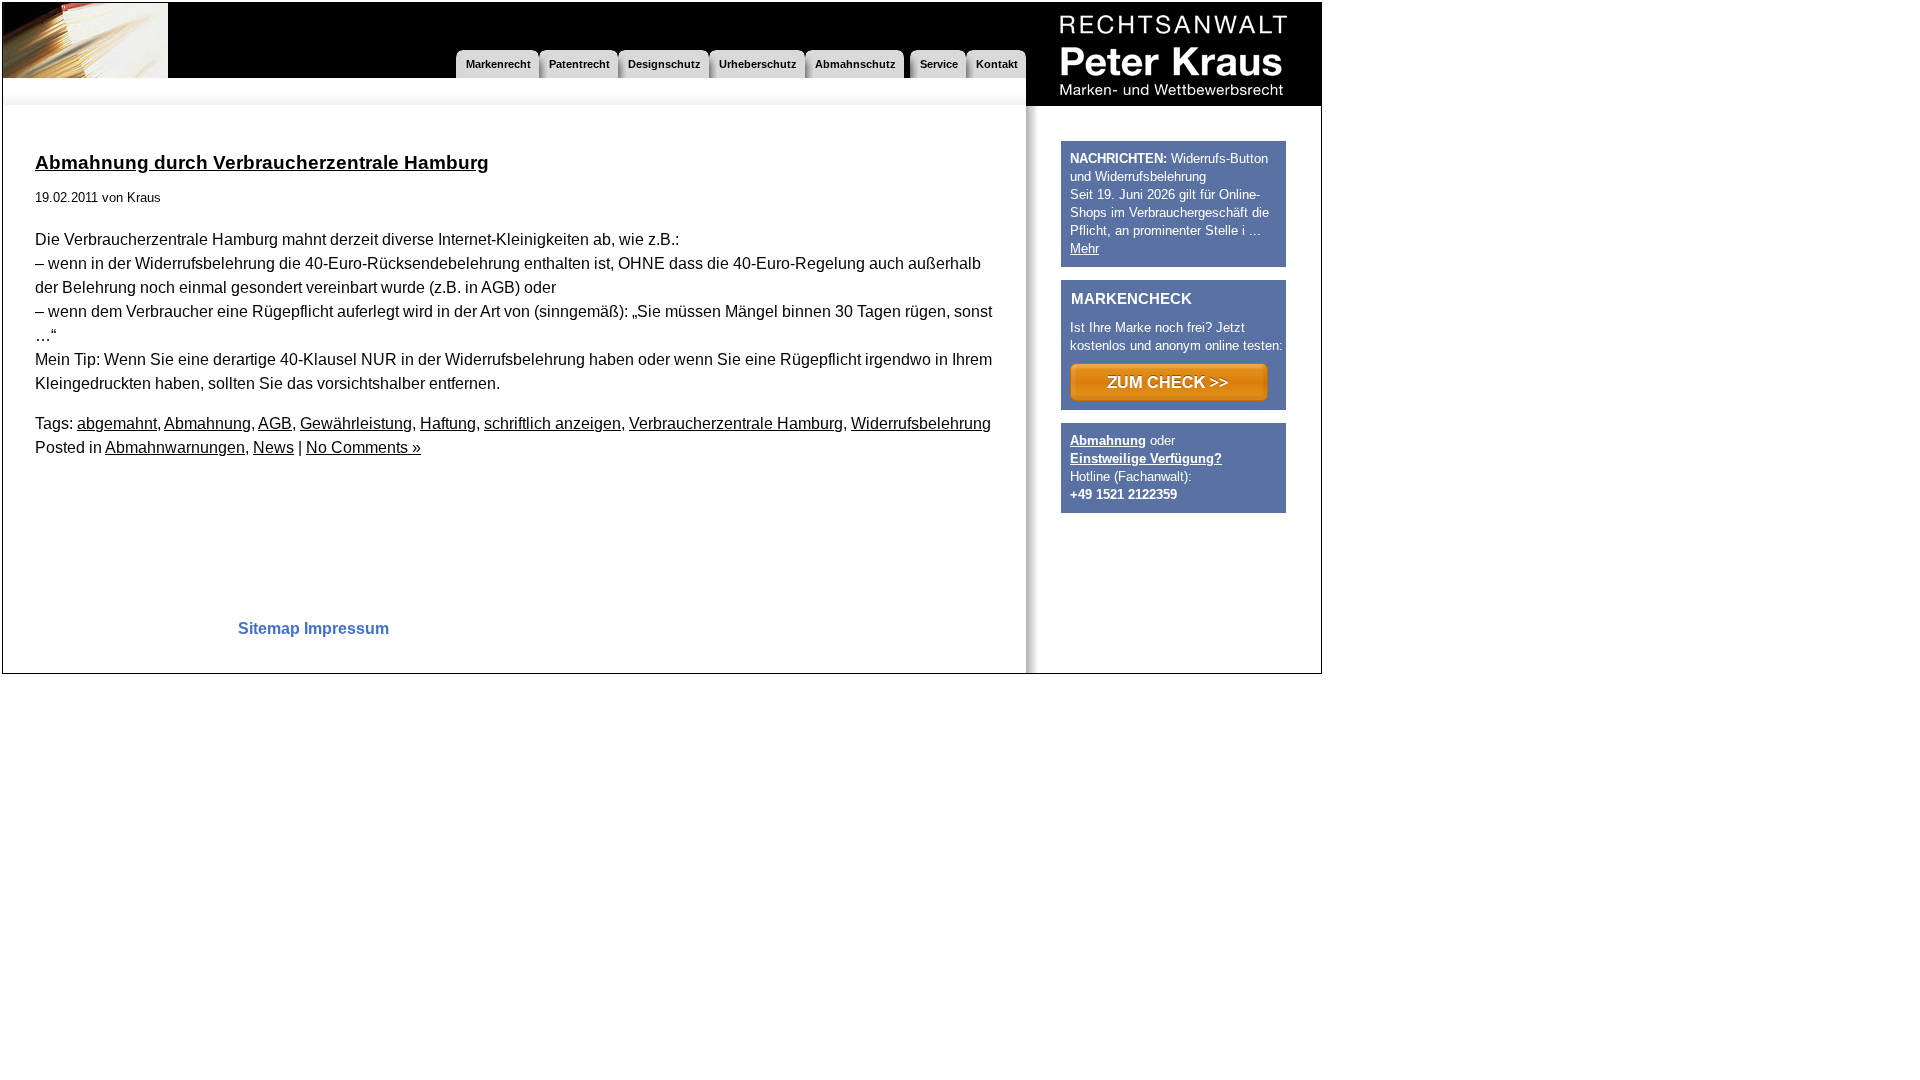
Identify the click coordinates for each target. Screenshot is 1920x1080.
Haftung (448, 423)
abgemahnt (117, 423)
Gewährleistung (356, 423)
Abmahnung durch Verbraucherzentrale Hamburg (262, 162)
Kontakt (997, 64)
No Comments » (363, 447)
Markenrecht (498, 64)
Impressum (346, 628)
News (273, 447)
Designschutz (664, 64)
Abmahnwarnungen (175, 447)
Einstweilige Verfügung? (1146, 458)
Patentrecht (579, 64)
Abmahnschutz (855, 64)
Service (939, 64)
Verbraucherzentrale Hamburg (736, 423)
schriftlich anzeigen (552, 423)
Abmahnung (207, 423)
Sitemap (269, 628)
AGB (275, 423)
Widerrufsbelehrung (921, 423)
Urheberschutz (758, 64)
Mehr (1084, 248)
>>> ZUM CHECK (1169, 382)
